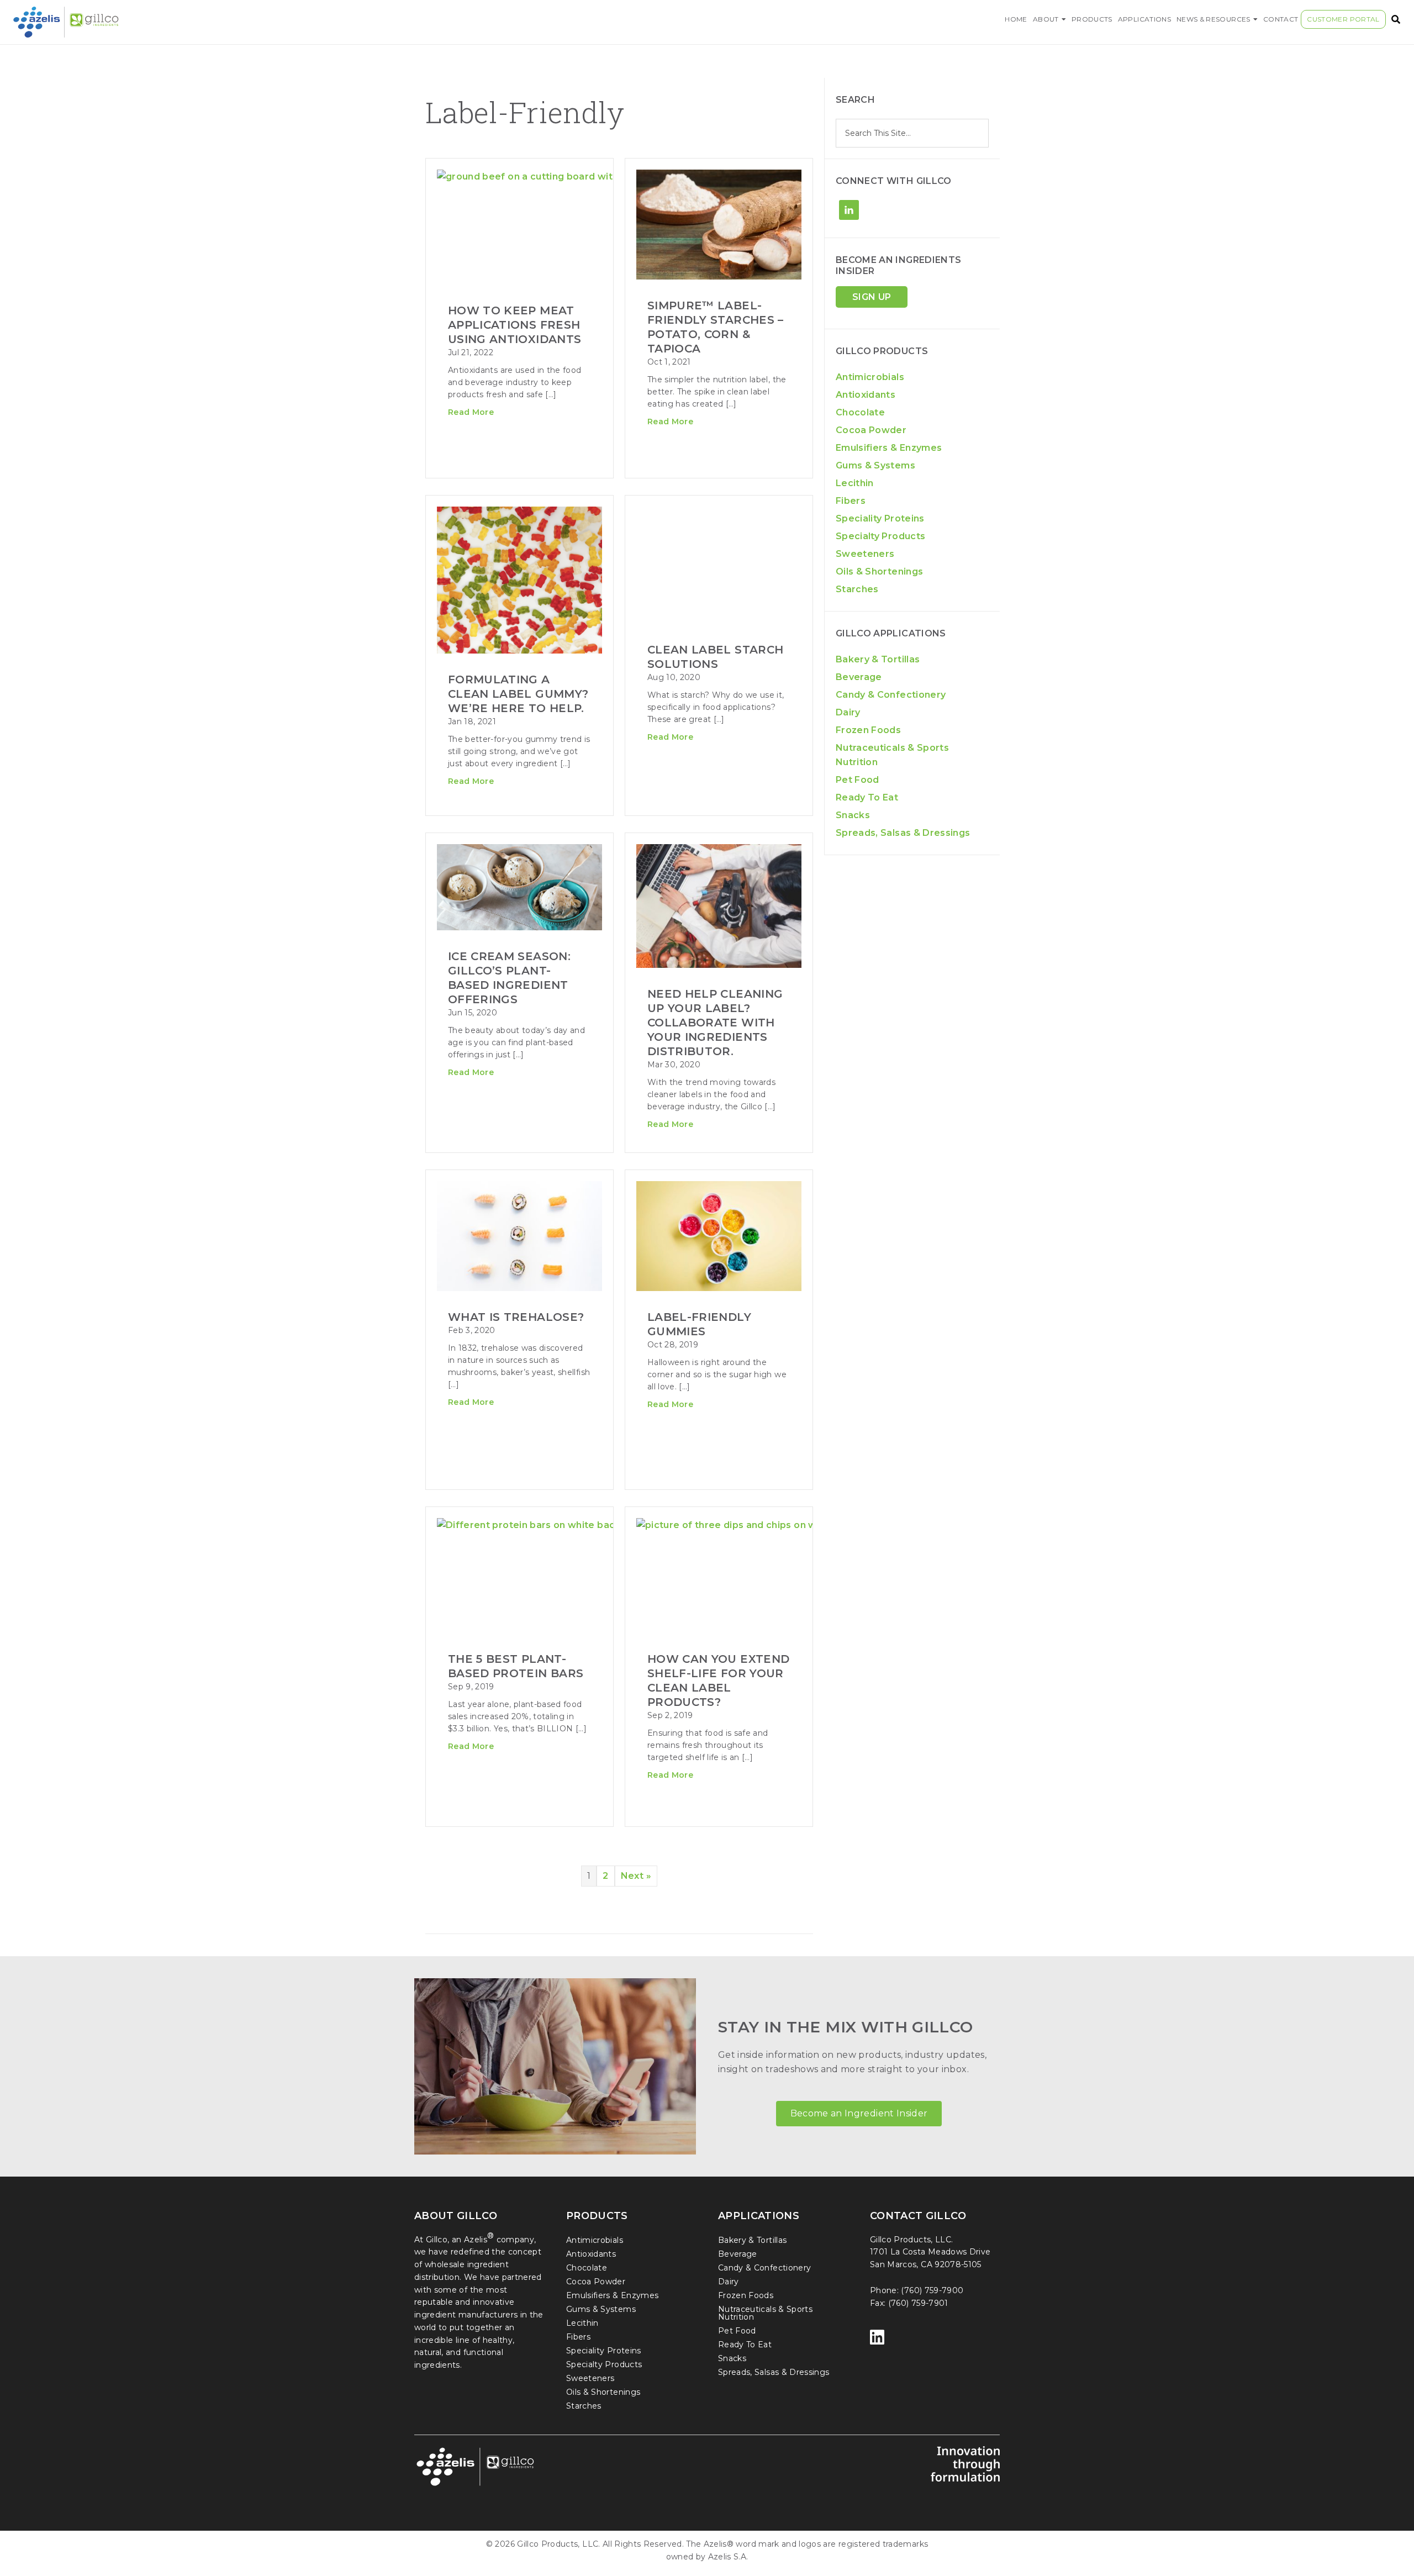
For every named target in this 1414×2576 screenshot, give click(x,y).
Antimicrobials (870, 377)
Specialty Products (880, 536)
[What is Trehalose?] (519, 1237)
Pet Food (858, 780)
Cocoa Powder (871, 430)
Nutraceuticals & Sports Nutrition (765, 2313)
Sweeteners (865, 554)
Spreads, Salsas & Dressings (903, 833)
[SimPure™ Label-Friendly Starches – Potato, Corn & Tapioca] (719, 226)
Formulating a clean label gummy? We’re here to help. (518, 694)
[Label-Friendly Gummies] (719, 1237)
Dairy (848, 712)
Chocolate (860, 412)
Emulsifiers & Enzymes (889, 448)
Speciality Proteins (880, 518)
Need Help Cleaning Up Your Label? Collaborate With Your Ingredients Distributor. (715, 1023)
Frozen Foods (868, 730)
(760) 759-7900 (932, 2290)
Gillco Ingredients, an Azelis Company (185, 22)
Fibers (851, 501)
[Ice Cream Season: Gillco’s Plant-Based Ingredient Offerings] (519, 888)
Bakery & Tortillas (878, 659)
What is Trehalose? (516, 1317)
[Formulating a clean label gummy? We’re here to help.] (519, 565)
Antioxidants (866, 395)
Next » (636, 1876)
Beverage (859, 677)
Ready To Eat (867, 797)
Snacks (853, 815)
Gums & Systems (875, 465)
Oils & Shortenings (879, 571)
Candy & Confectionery (891, 695)
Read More (670, 422)
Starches (857, 589)
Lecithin (855, 483)
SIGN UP (872, 297)
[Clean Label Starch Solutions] (719, 565)
